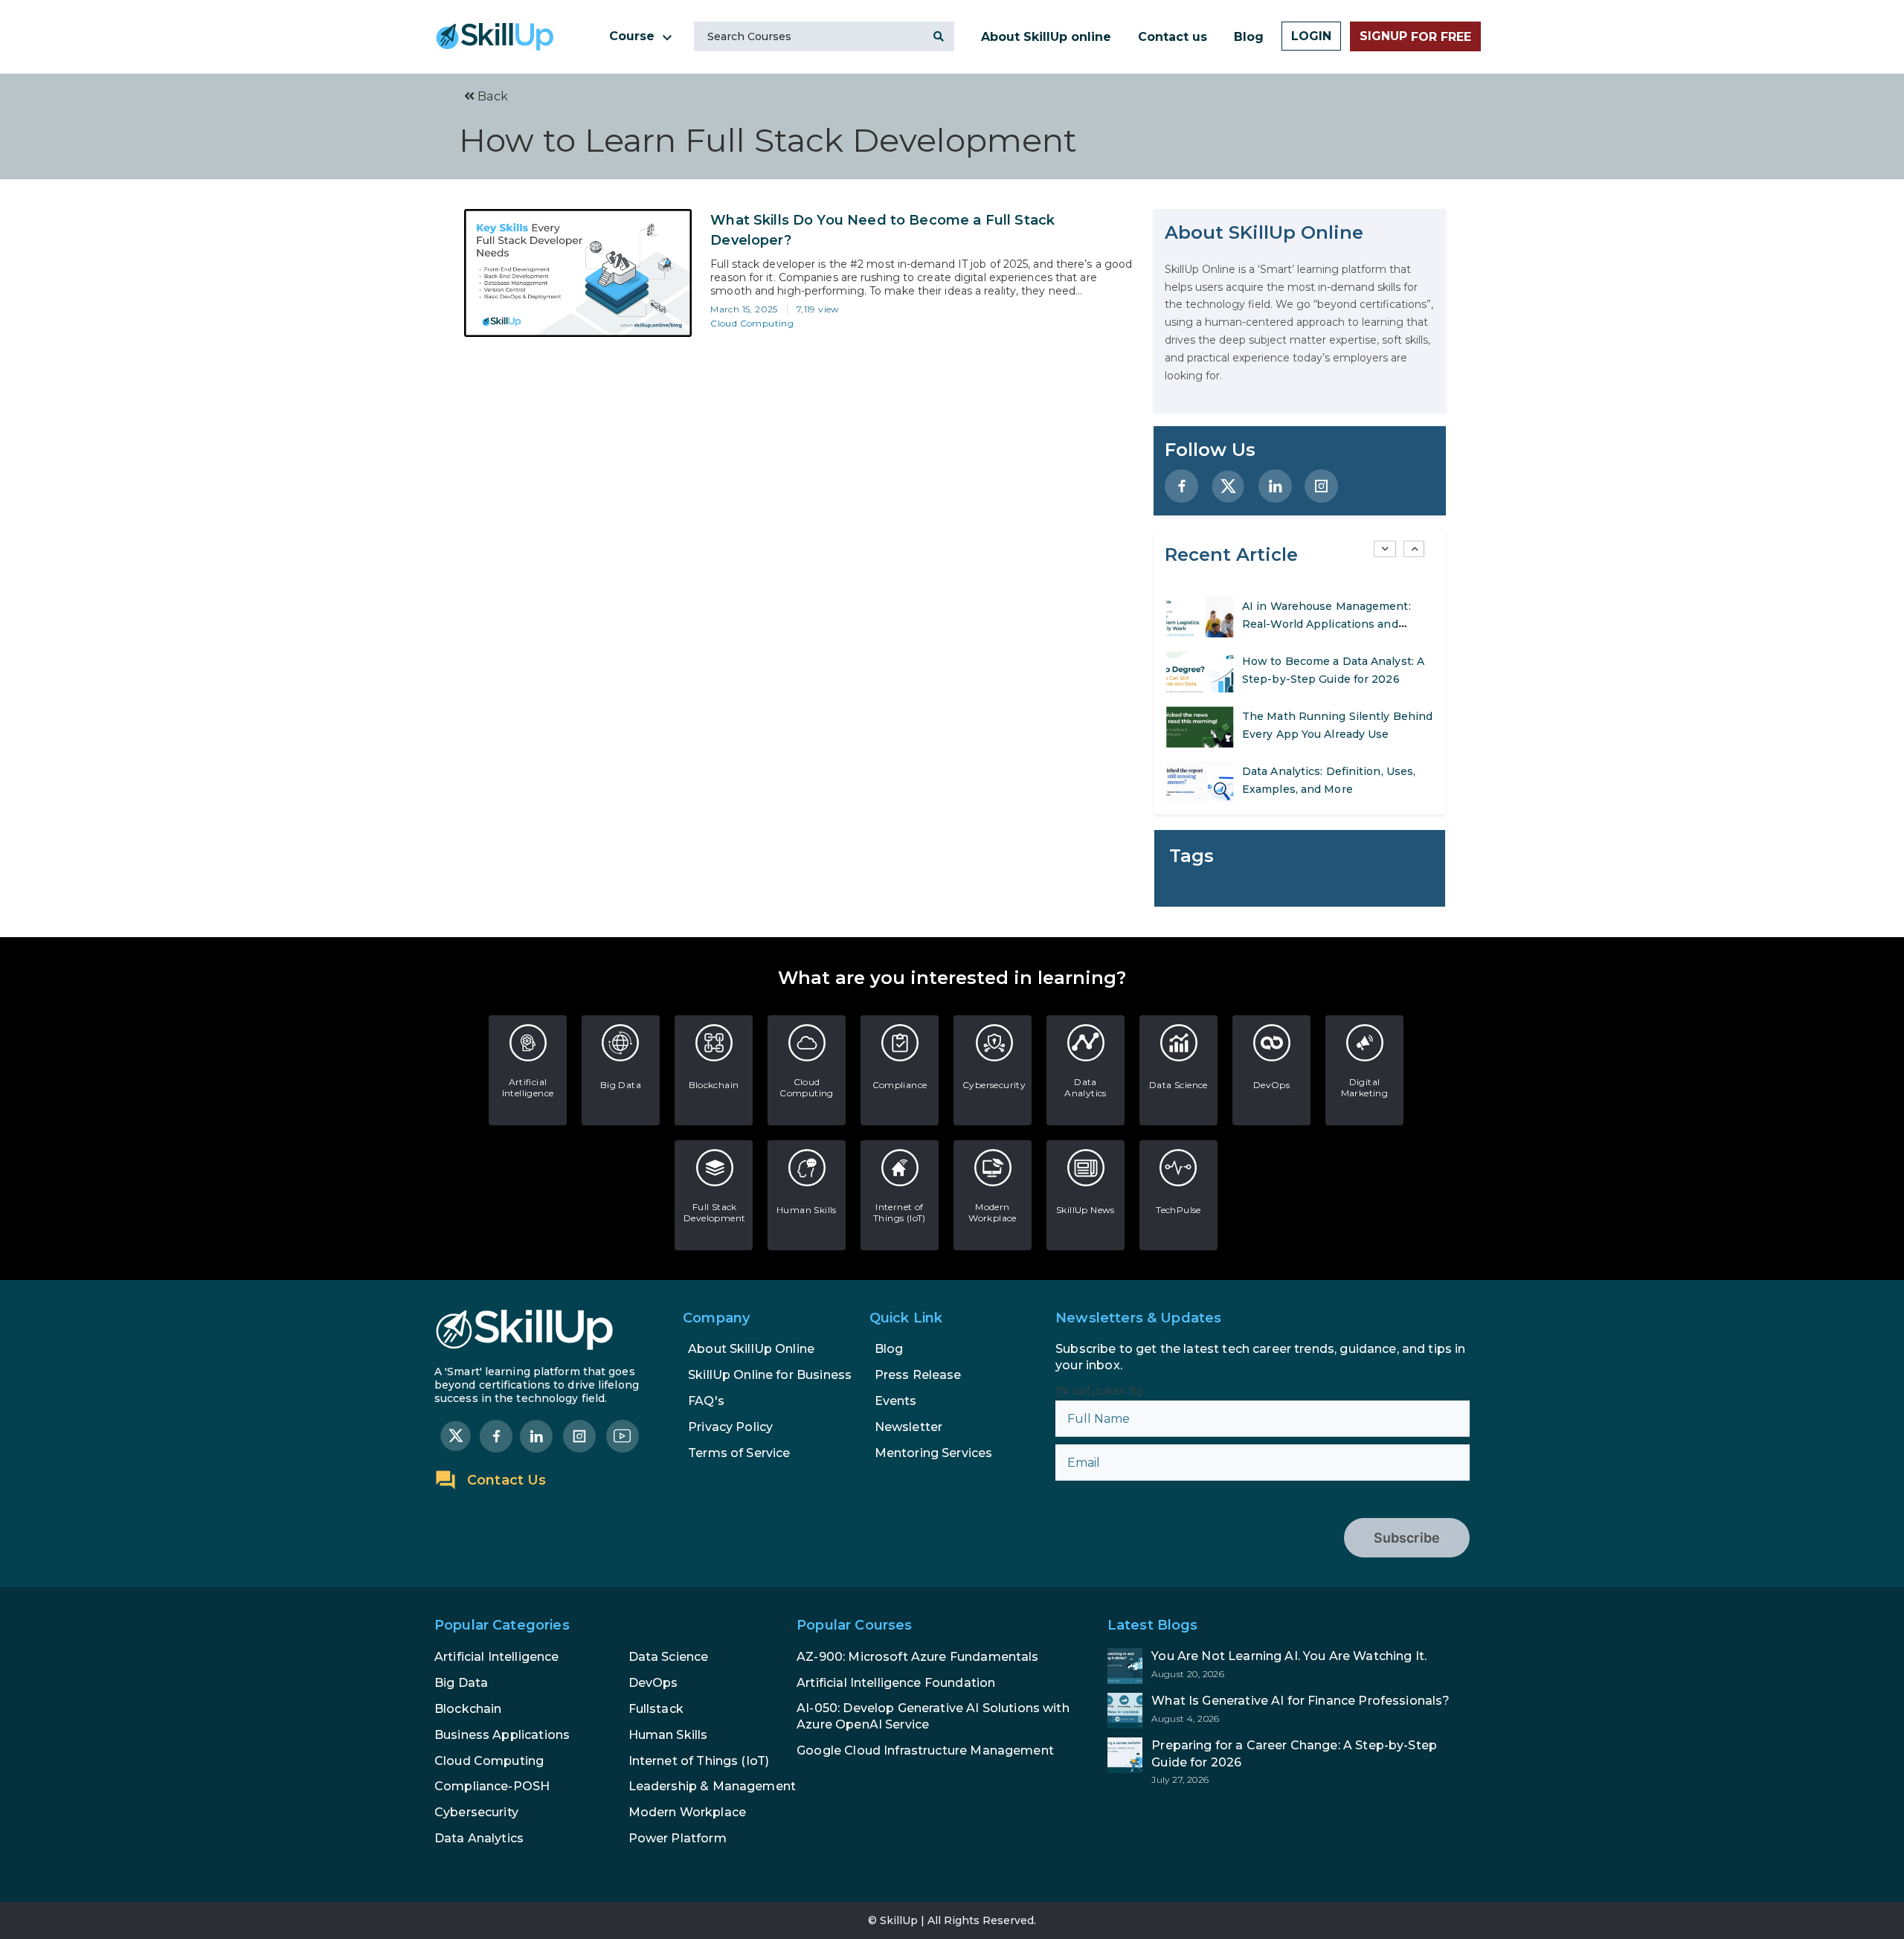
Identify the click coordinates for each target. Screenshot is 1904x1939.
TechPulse (1178, 1210)
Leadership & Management (712, 1786)
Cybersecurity (994, 1085)
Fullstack (656, 1709)
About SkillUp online (1046, 37)
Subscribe (1407, 1538)
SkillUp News (1086, 1210)
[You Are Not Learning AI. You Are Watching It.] (1289, 1666)
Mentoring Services (934, 1453)
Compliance (900, 1085)
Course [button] (634, 36)
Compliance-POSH (492, 1786)
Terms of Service (739, 1453)
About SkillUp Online (751, 1349)
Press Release (918, 1375)
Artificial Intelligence (528, 1087)
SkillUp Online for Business (770, 1375)
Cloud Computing (752, 323)
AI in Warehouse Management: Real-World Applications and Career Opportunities (1326, 624)
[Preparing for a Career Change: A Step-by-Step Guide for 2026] (1289, 1761)
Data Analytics (1086, 1087)
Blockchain (714, 1085)
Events (896, 1401)
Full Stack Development (714, 1212)
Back (491, 96)
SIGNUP (1415, 36)
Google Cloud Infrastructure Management (925, 1750)
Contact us (1173, 37)
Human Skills (807, 1210)
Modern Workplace (993, 1212)
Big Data (621, 1085)
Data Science (1178, 1085)
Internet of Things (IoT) (900, 1212)
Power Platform (678, 1838)
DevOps (1271, 1085)
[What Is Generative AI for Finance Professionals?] (1289, 1711)
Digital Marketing (1365, 1087)
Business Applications (502, 1735)
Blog (1249, 37)
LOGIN (1311, 36)
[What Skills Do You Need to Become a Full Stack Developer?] (578, 273)
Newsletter (909, 1427)
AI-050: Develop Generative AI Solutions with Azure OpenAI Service (933, 1716)
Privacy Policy (730, 1427)
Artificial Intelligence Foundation (896, 1683)
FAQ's (706, 1401)
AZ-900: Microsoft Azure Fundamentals (917, 1657)
